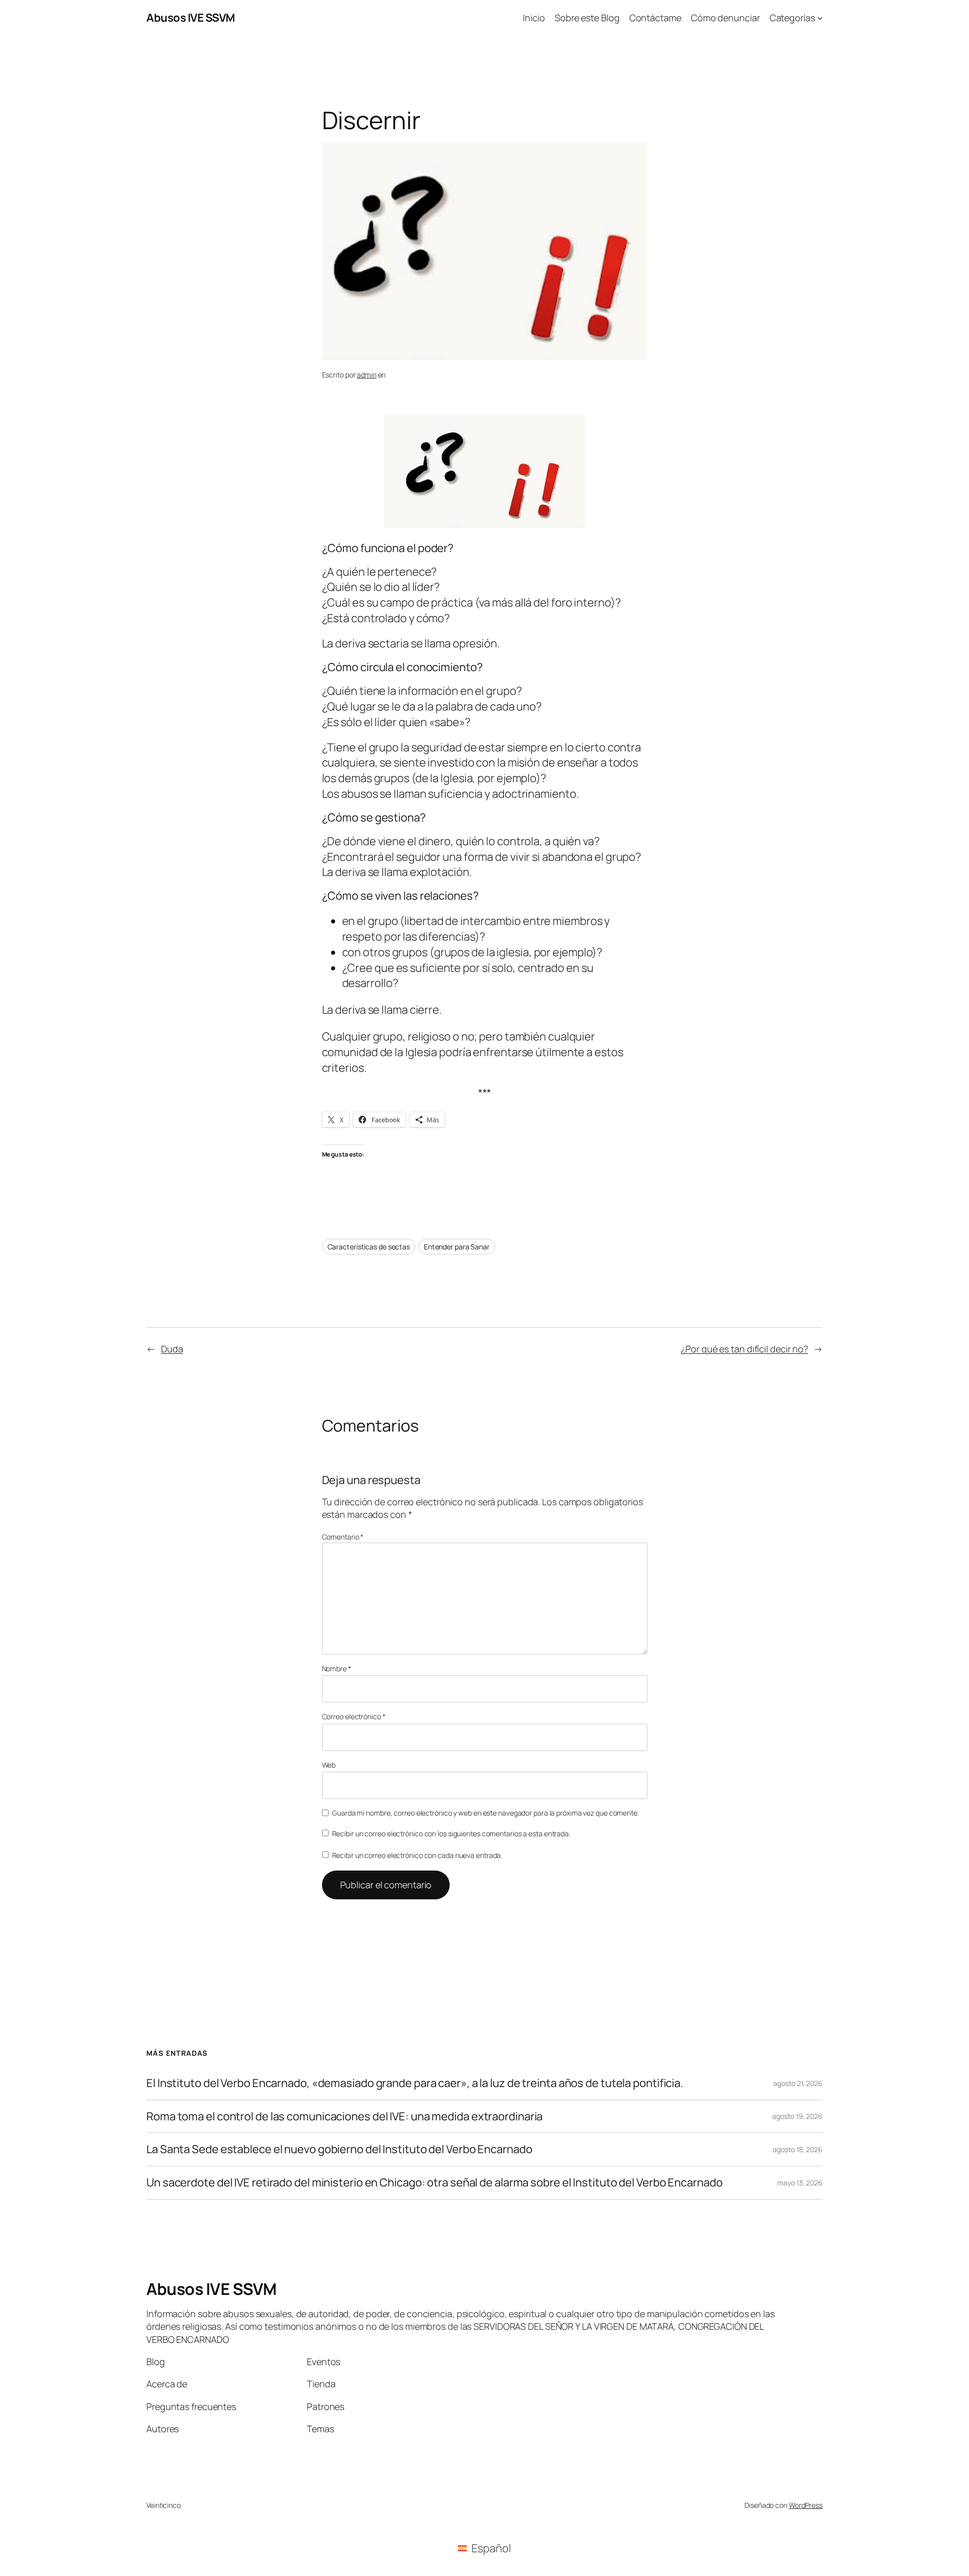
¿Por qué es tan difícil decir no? (744, 1349)
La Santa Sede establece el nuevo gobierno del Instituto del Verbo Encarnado (339, 2149)
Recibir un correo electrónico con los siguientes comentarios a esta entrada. (451, 1833)
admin (367, 375)
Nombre (337, 1668)
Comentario (343, 1537)
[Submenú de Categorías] (820, 18)
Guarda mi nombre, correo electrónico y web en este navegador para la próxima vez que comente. (486, 1813)
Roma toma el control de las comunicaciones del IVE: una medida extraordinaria (344, 2117)
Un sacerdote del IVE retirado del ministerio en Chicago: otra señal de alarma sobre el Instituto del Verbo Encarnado (434, 2183)
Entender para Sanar (457, 1247)
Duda (172, 1349)
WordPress (806, 2505)
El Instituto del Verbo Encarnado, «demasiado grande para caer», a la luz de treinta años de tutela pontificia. (415, 2083)
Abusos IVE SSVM (191, 18)
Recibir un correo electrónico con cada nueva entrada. (417, 1855)
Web (329, 1765)
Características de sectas (369, 1247)
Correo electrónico (354, 1716)
